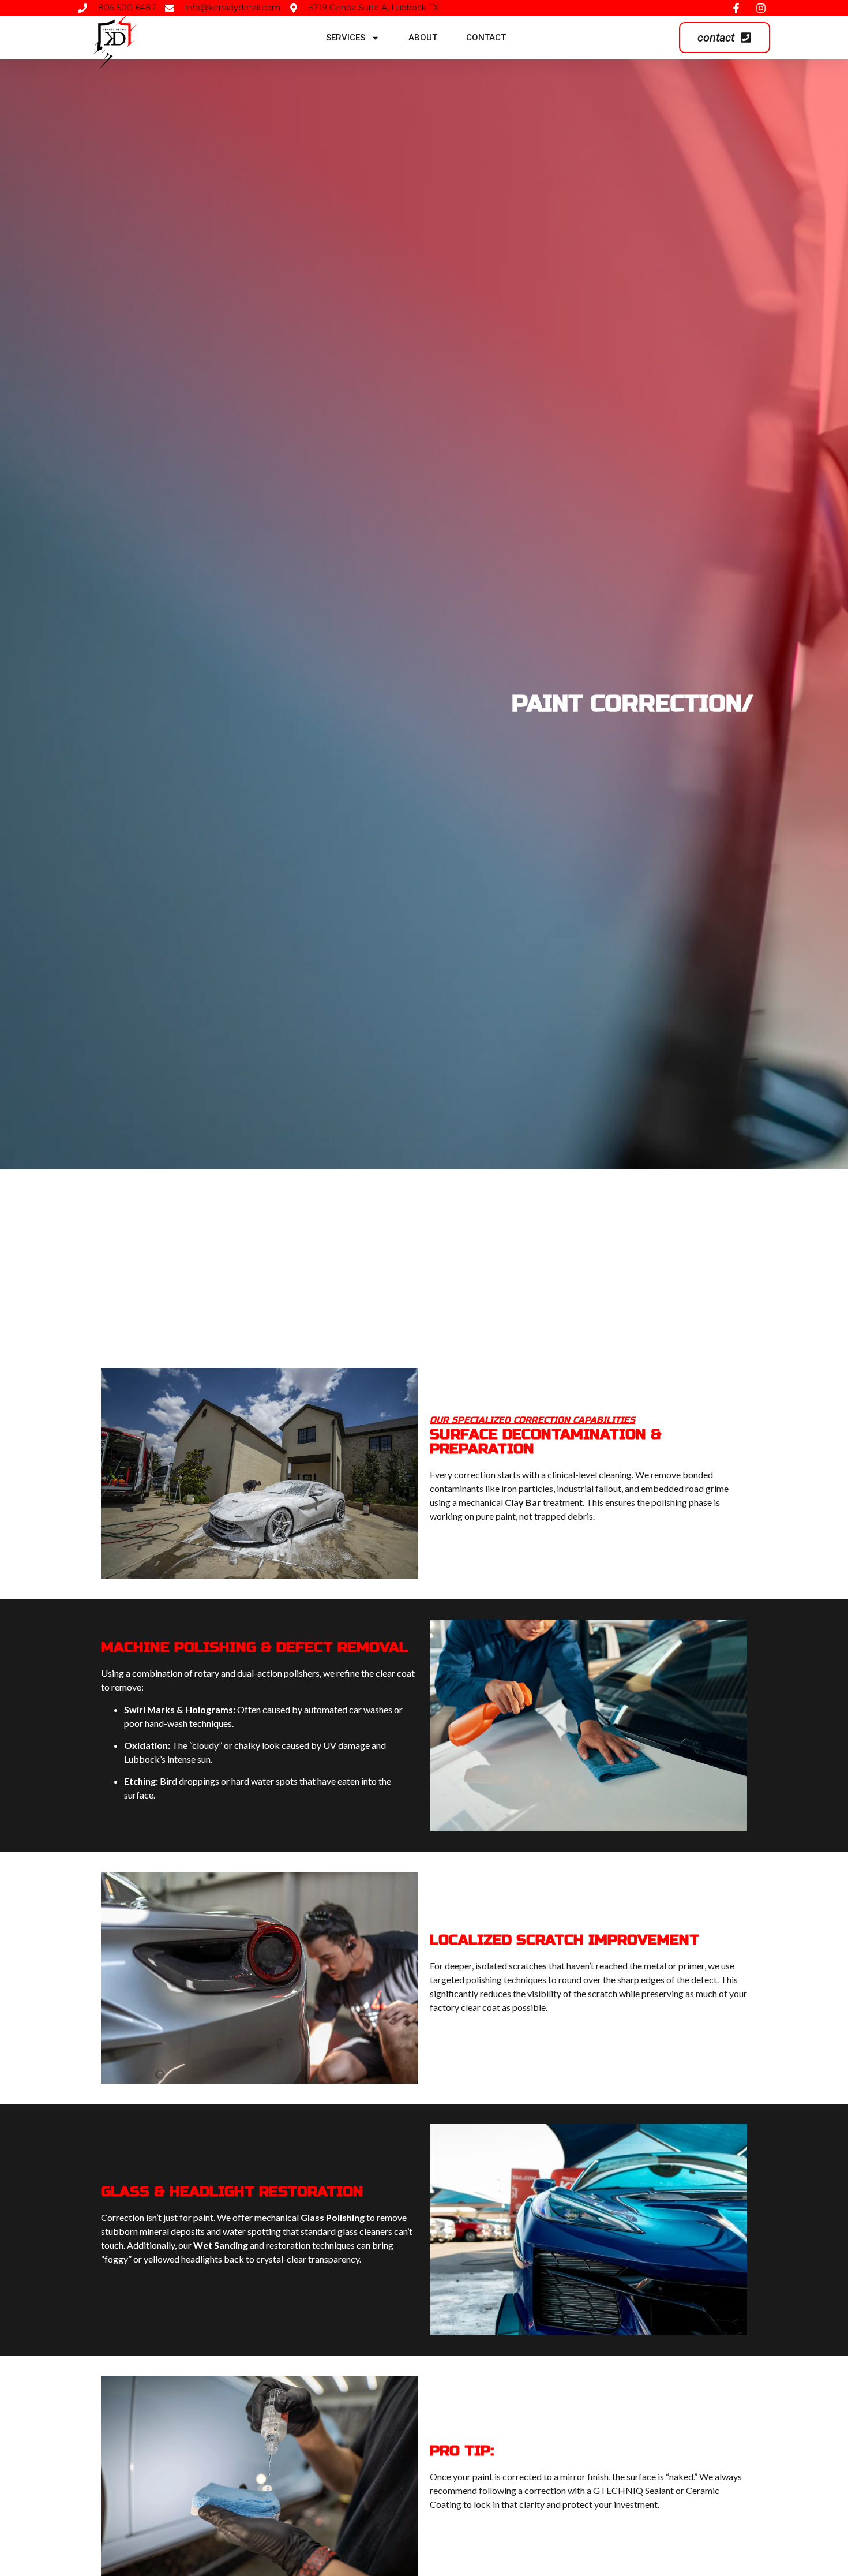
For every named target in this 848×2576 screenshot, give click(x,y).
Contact (486, 38)
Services (346, 38)
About (423, 38)
